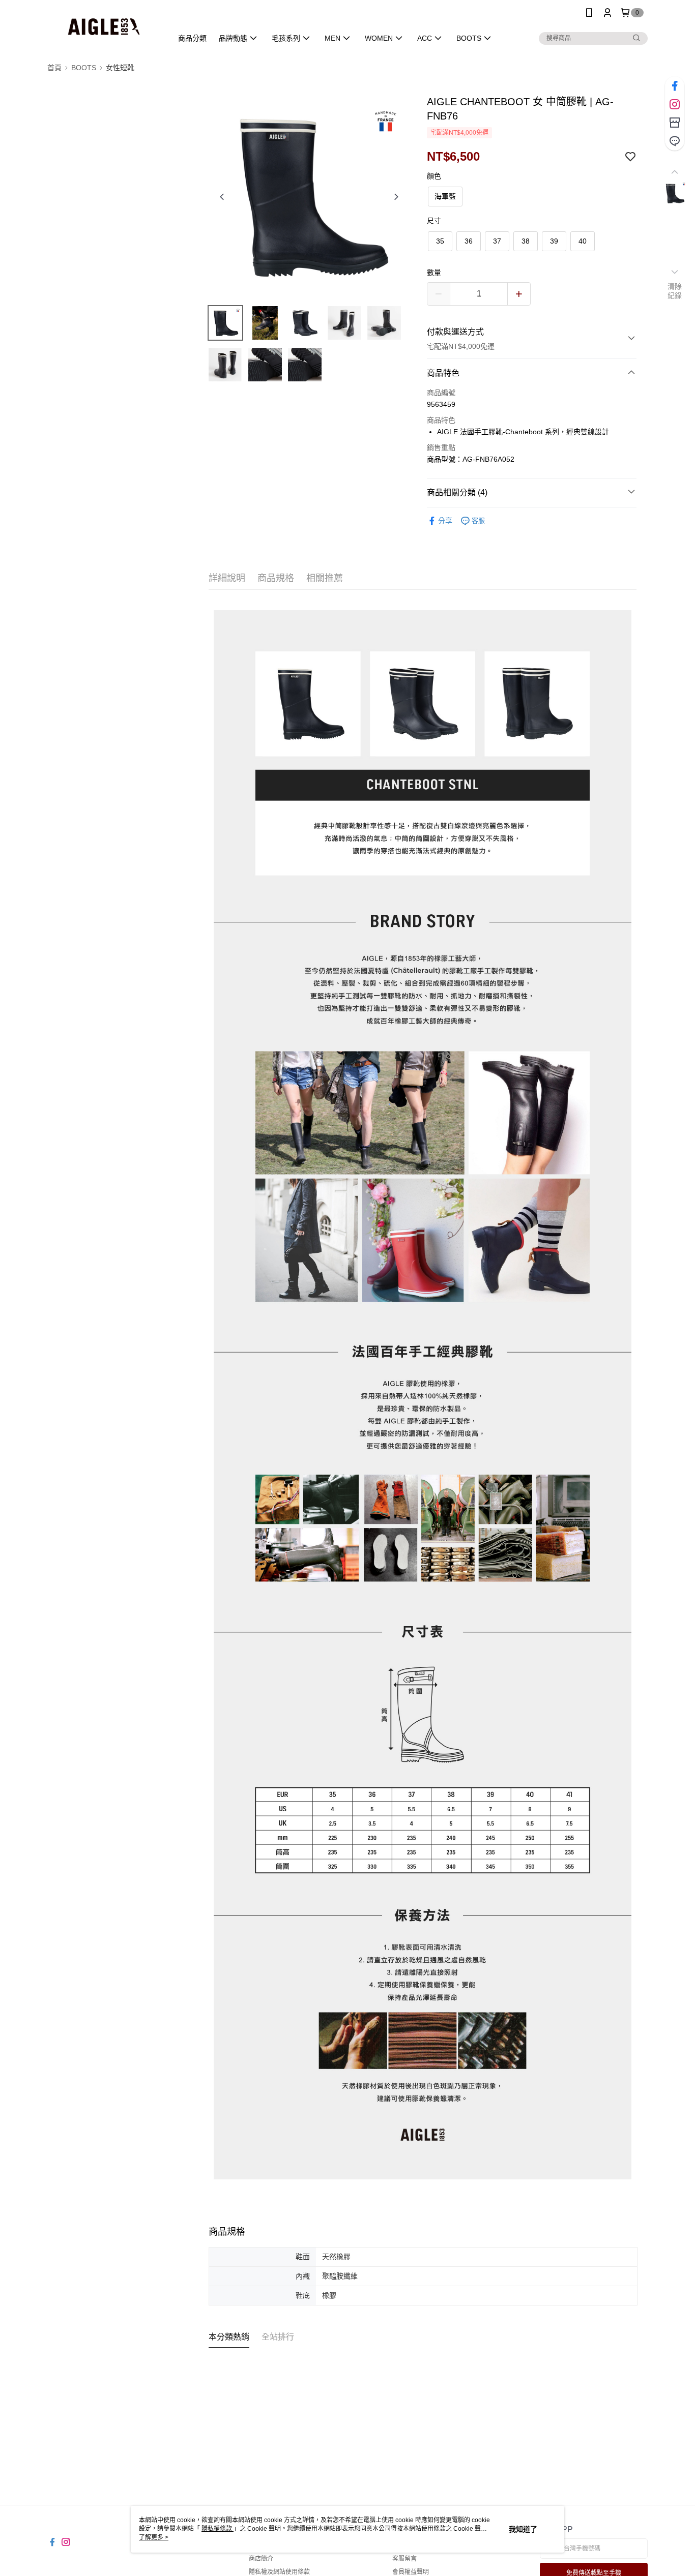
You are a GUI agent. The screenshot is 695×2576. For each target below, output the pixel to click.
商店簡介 (261, 2559)
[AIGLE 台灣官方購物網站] (104, 27)
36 (469, 241)
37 (497, 241)
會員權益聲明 (411, 2572)
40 (583, 241)
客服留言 (404, 2559)
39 (554, 241)
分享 (445, 521)
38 (526, 241)
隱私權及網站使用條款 (279, 2572)
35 (440, 241)
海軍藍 (445, 196)
